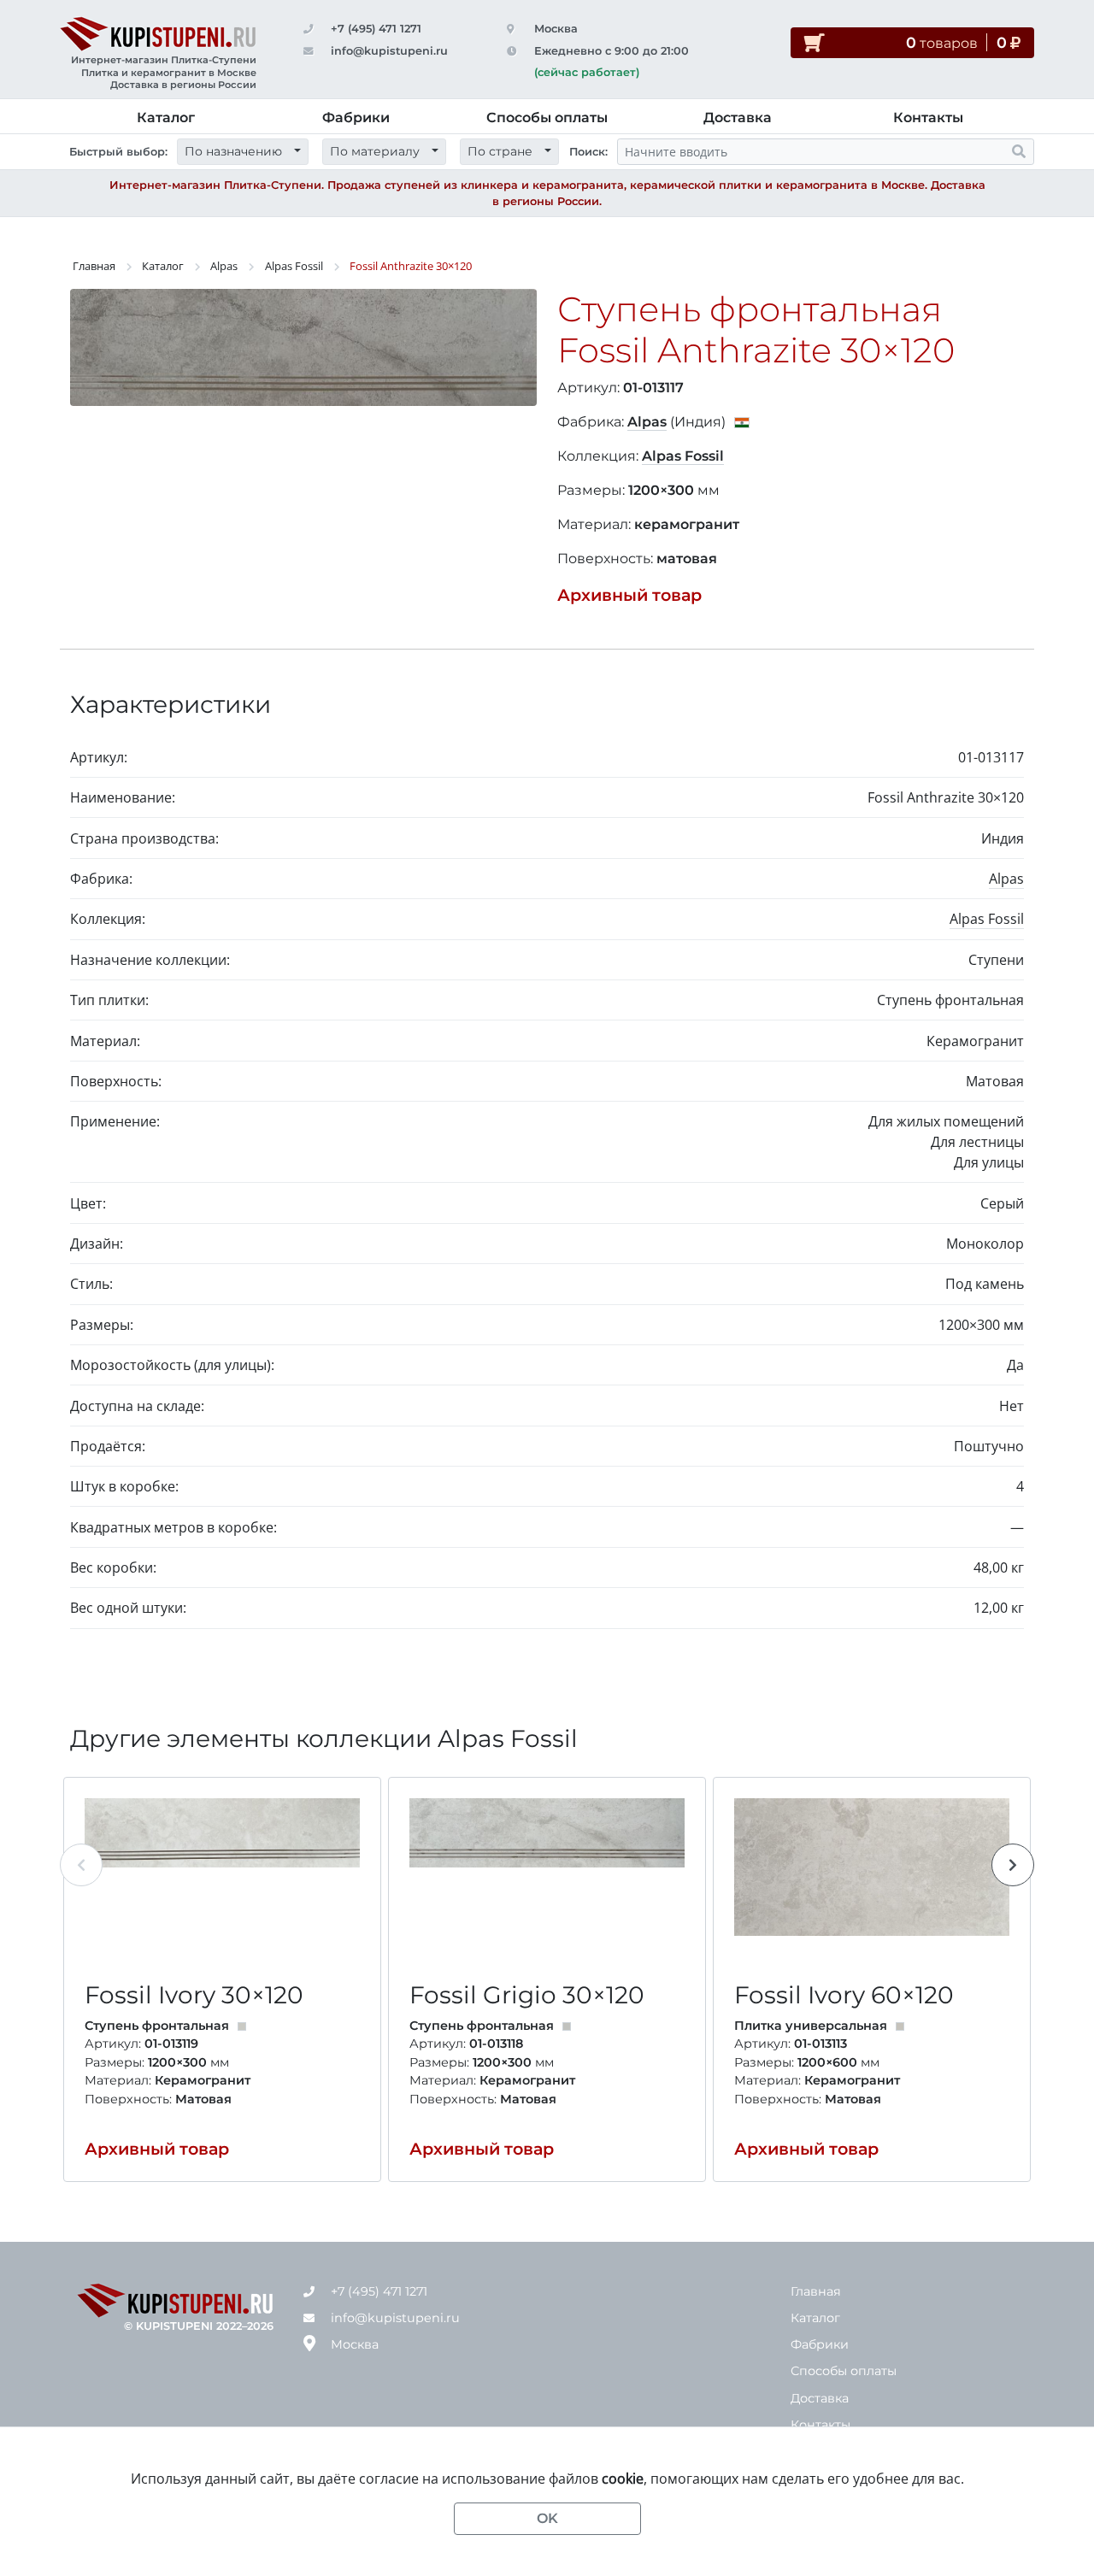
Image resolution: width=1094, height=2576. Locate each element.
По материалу (375, 151)
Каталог (166, 118)
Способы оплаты (547, 118)
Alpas (224, 266)
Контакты (928, 118)
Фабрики (356, 118)
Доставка (738, 118)
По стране (500, 151)
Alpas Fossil (294, 266)
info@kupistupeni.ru (389, 51)
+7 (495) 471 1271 (376, 29)
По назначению (233, 151)
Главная (94, 266)
